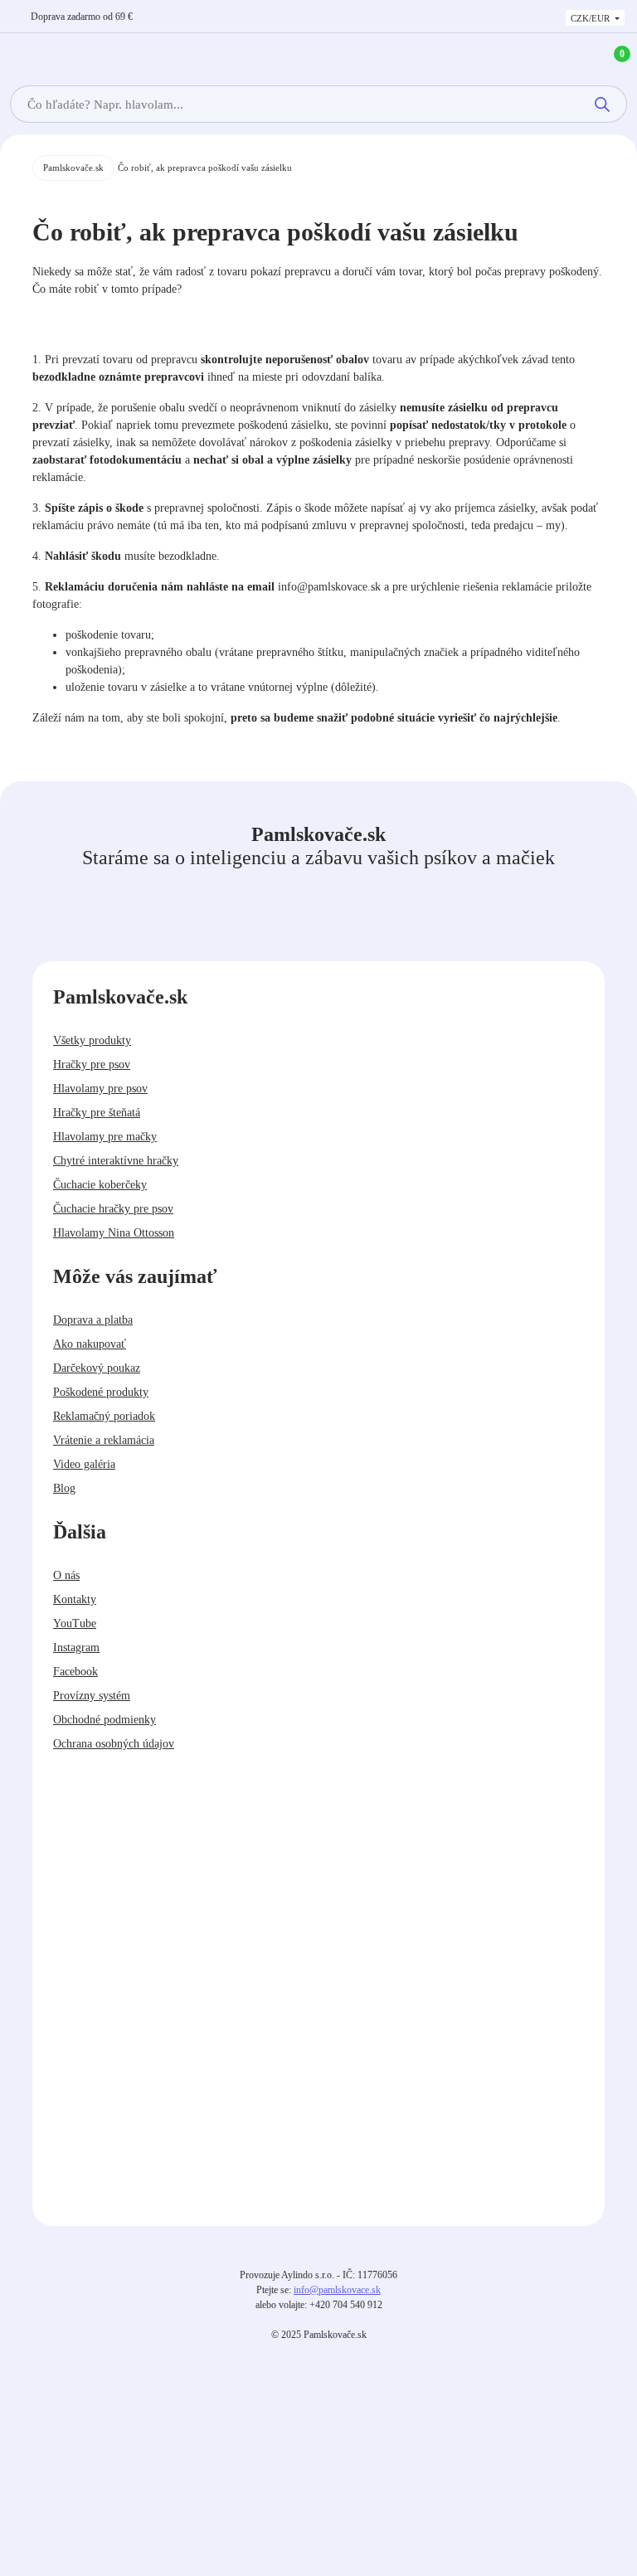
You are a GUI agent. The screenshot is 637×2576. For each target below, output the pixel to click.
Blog (64, 1488)
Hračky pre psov (92, 1064)
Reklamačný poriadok (104, 1416)
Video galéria (84, 1464)
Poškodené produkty (101, 1392)
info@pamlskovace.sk (337, 2290)
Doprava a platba (93, 1320)
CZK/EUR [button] (591, 18)
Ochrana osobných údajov (114, 1744)
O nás (66, 1575)
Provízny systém (92, 1696)
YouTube (75, 1623)
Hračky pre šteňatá (97, 1113)
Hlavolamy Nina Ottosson (114, 1233)
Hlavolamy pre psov (100, 1089)
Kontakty (75, 1599)
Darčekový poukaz (97, 1368)
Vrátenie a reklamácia (104, 1440)
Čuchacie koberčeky (100, 1185)
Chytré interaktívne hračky (116, 1161)
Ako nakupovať (90, 1344)
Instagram (76, 1648)
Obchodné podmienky (105, 1720)
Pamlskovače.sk (73, 168)
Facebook (75, 1672)
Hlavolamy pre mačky (105, 1137)
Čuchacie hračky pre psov (113, 1209)
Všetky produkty (92, 1040)
